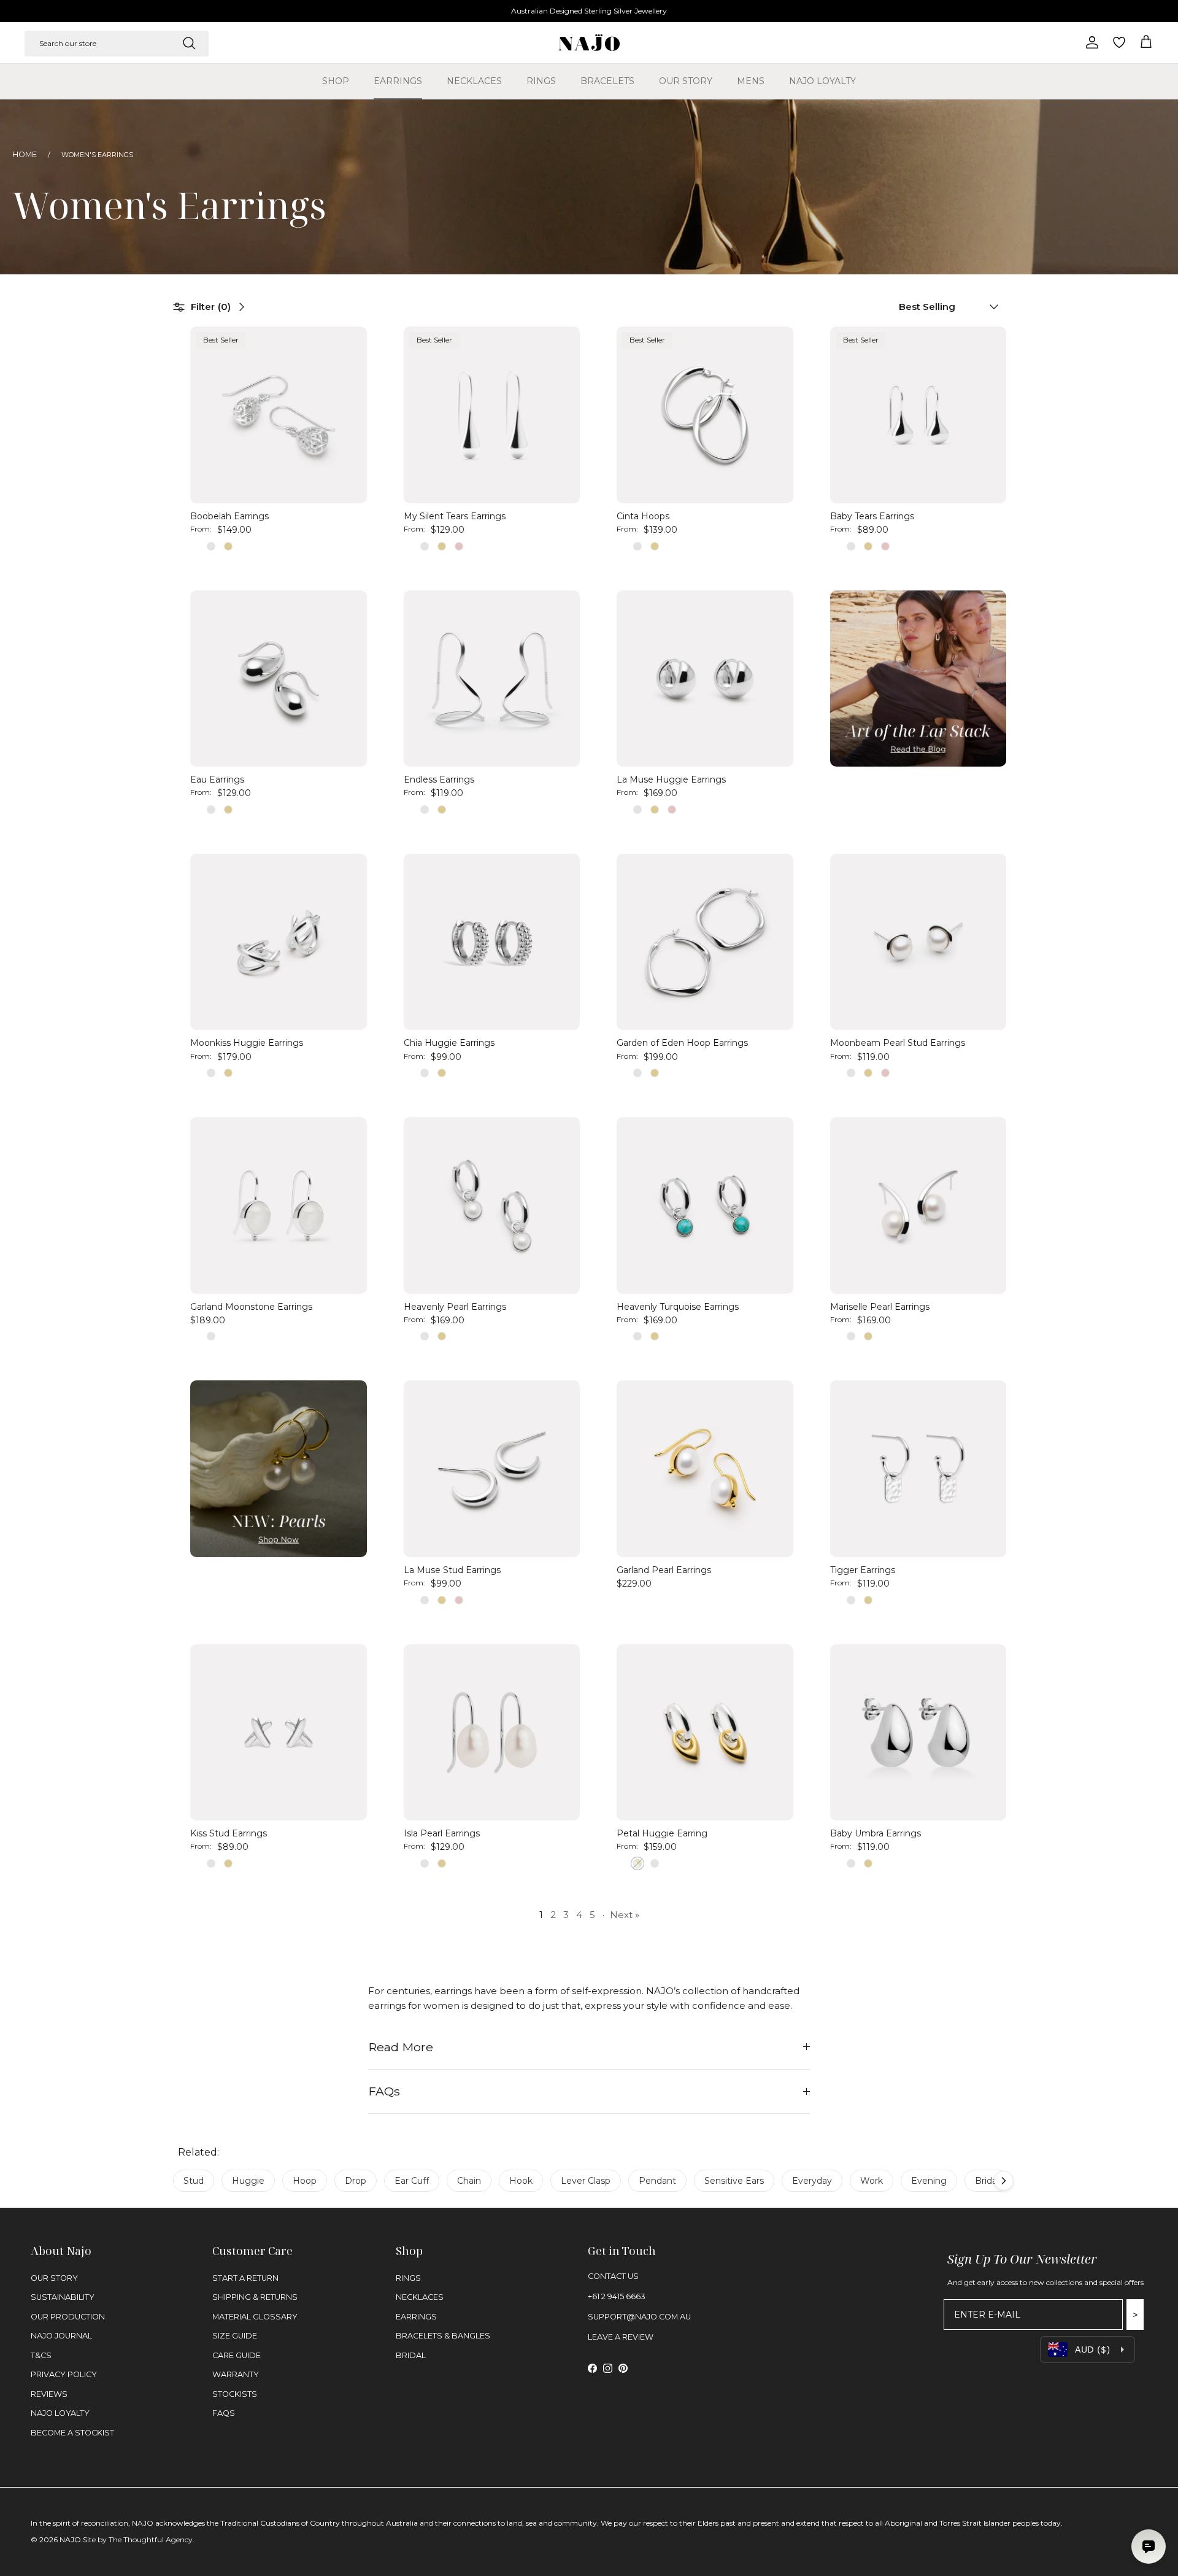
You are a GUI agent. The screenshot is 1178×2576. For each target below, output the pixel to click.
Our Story (686, 81)
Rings (541, 81)
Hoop (305, 2181)
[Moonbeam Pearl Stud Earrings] (918, 942)
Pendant (657, 2181)
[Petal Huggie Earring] (705, 1733)
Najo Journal (61, 2336)
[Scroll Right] (1004, 2181)
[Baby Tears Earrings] (918, 415)
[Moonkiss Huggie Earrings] (279, 942)
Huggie (248, 2181)
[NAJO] (589, 43)
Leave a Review (621, 2337)
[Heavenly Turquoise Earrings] (705, 1205)
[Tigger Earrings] (918, 1469)
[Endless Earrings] (492, 679)
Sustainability (63, 2297)
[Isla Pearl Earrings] (492, 1733)
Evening (929, 2181)
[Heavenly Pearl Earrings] (492, 1205)
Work (872, 2181)
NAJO (70, 2539)
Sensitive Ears (734, 2181)
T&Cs (41, 2355)
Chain (469, 2181)
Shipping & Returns (255, 2297)
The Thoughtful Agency (151, 2539)
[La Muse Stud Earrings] (492, 1469)
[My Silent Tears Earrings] (492, 415)
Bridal (987, 2181)
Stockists (235, 2394)
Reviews (49, 2394)
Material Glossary (255, 2317)
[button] (943, 307)
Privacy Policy (64, 2374)
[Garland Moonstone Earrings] (279, 1205)
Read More (401, 2047)
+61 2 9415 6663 (617, 2296)
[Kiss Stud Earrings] (279, 1733)
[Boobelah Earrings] (279, 415)
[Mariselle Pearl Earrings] (918, 1205)
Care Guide (237, 2355)
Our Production (68, 2317)
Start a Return (245, 2278)
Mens (751, 81)
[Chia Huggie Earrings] (492, 942)
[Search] (189, 43)
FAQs (384, 2091)
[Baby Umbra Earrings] (918, 1733)
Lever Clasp (586, 2181)
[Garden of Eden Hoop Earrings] (705, 942)
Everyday (812, 2181)
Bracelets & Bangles (443, 2336)
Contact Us (613, 2276)
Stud (194, 2181)
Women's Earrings (97, 155)
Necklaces (474, 81)
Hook (521, 2181)
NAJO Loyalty (822, 81)
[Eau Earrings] (279, 679)
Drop (356, 2181)
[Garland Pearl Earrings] (705, 1469)
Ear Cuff (412, 2181)
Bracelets (607, 81)
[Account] (1090, 42)
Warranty (236, 2374)
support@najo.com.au (639, 2317)
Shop (336, 81)
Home (25, 154)
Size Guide (235, 2336)
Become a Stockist (72, 2433)
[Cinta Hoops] (705, 415)
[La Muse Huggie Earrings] (705, 679)
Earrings (398, 81)
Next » (625, 1915)
